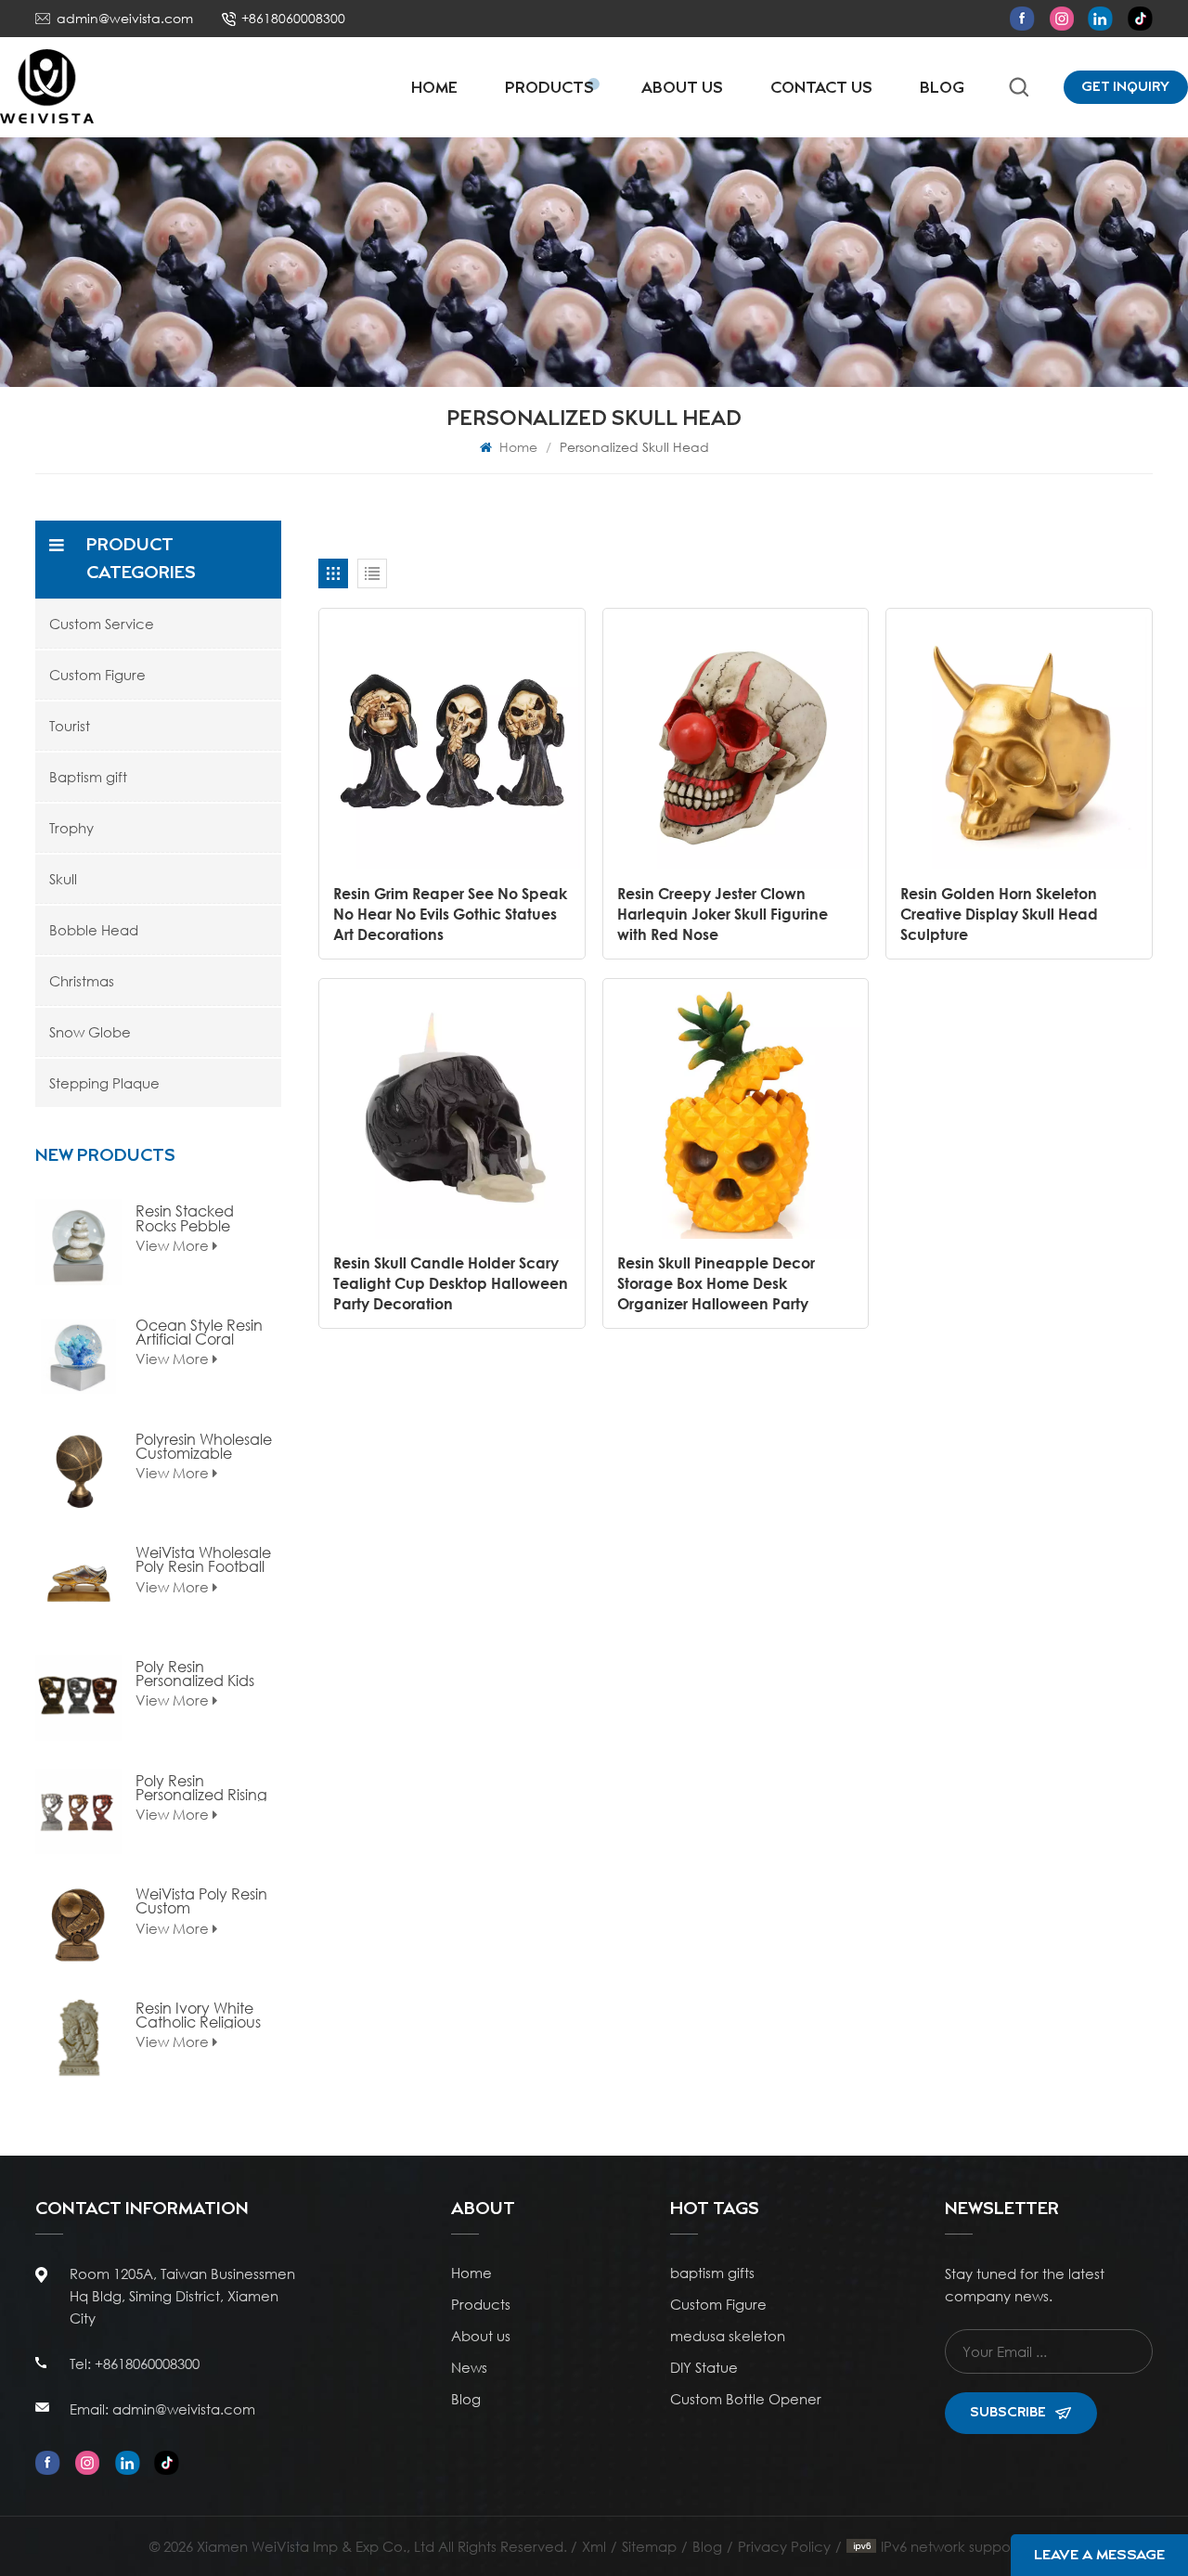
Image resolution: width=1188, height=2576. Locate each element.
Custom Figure (97, 675)
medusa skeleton (728, 2336)
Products (549, 89)
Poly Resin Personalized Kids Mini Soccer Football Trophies (195, 1673)
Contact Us (821, 89)
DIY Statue (704, 2367)
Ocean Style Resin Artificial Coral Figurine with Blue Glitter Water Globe (204, 1332)
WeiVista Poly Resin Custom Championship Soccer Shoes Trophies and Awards (201, 1900)
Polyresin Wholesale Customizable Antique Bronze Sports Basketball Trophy (204, 1446)
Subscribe (1008, 2413)
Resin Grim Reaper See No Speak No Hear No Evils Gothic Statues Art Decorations (450, 914)
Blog (942, 89)
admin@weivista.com (125, 18)
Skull (63, 879)
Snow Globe (90, 1032)
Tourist (70, 726)
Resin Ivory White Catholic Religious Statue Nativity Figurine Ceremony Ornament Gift (203, 2015)
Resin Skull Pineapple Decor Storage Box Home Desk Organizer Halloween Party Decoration (716, 1284)
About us (481, 2336)
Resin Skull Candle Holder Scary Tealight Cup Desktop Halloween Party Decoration (451, 1283)
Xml (594, 2546)
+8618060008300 (293, 18)
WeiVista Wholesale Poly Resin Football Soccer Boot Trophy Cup (204, 1559)
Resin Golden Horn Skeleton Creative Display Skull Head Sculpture (999, 914)
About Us (682, 89)
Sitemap (649, 2546)
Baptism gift (88, 777)
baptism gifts (712, 2273)
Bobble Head (94, 930)
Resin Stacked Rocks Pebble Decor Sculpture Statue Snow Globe (203, 1217)
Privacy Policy (784, 2546)
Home (434, 89)
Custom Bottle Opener (746, 2399)
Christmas (82, 981)
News (469, 2367)
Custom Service (102, 624)
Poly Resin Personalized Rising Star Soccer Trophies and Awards (201, 1787)
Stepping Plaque (104, 1083)
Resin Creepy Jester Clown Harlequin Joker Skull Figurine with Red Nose (723, 914)
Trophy (71, 828)
